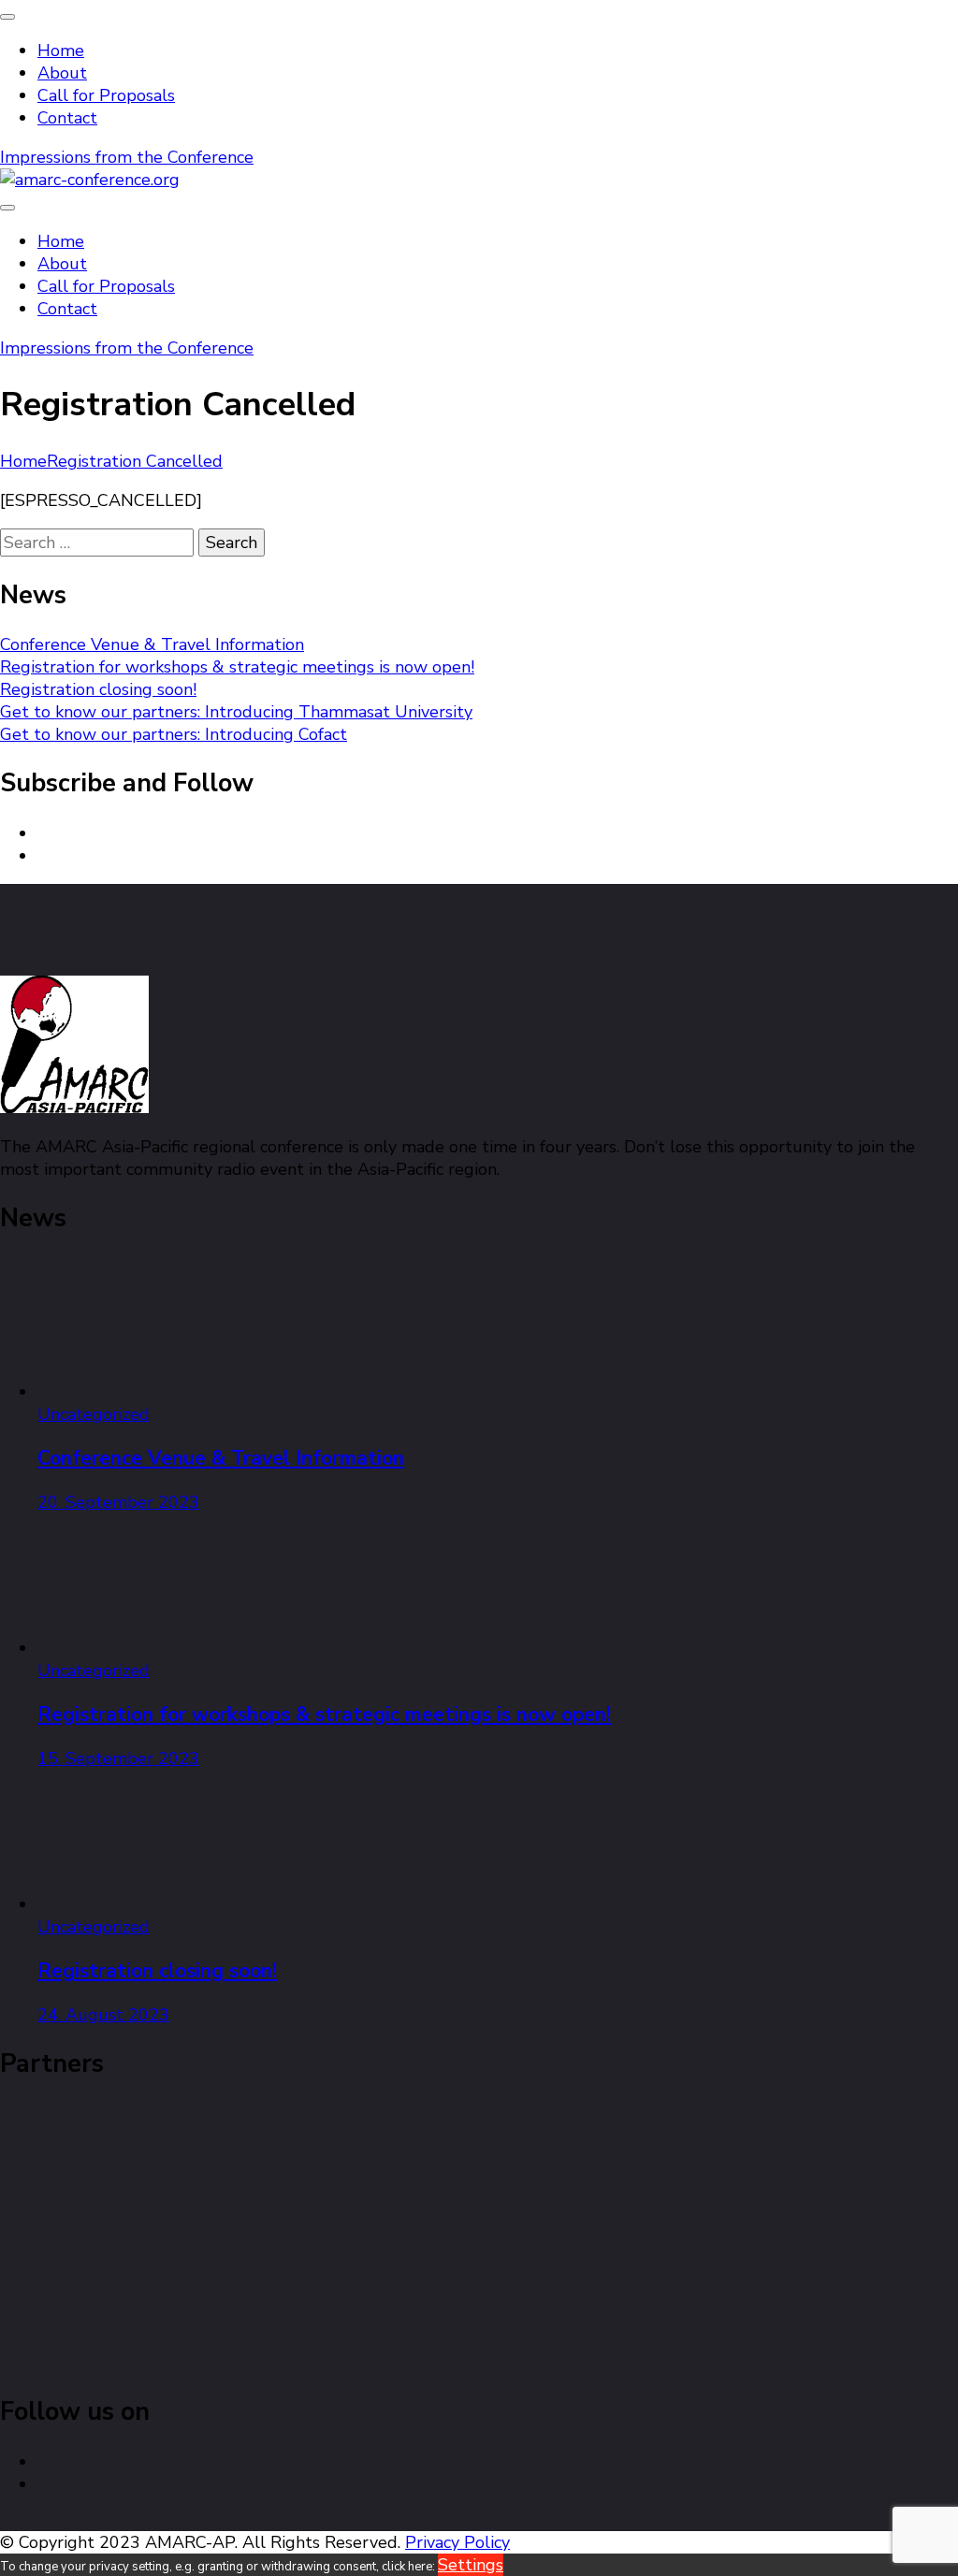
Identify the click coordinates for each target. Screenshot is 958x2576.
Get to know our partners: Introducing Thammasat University (236, 712)
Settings (471, 2565)
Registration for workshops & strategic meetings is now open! (237, 667)
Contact (67, 118)
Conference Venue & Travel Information (152, 644)
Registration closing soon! (98, 689)
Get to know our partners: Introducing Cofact (174, 734)
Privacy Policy (457, 2542)
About (62, 73)
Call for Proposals (106, 95)
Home (61, 51)
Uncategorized (94, 1414)
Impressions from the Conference (127, 157)
